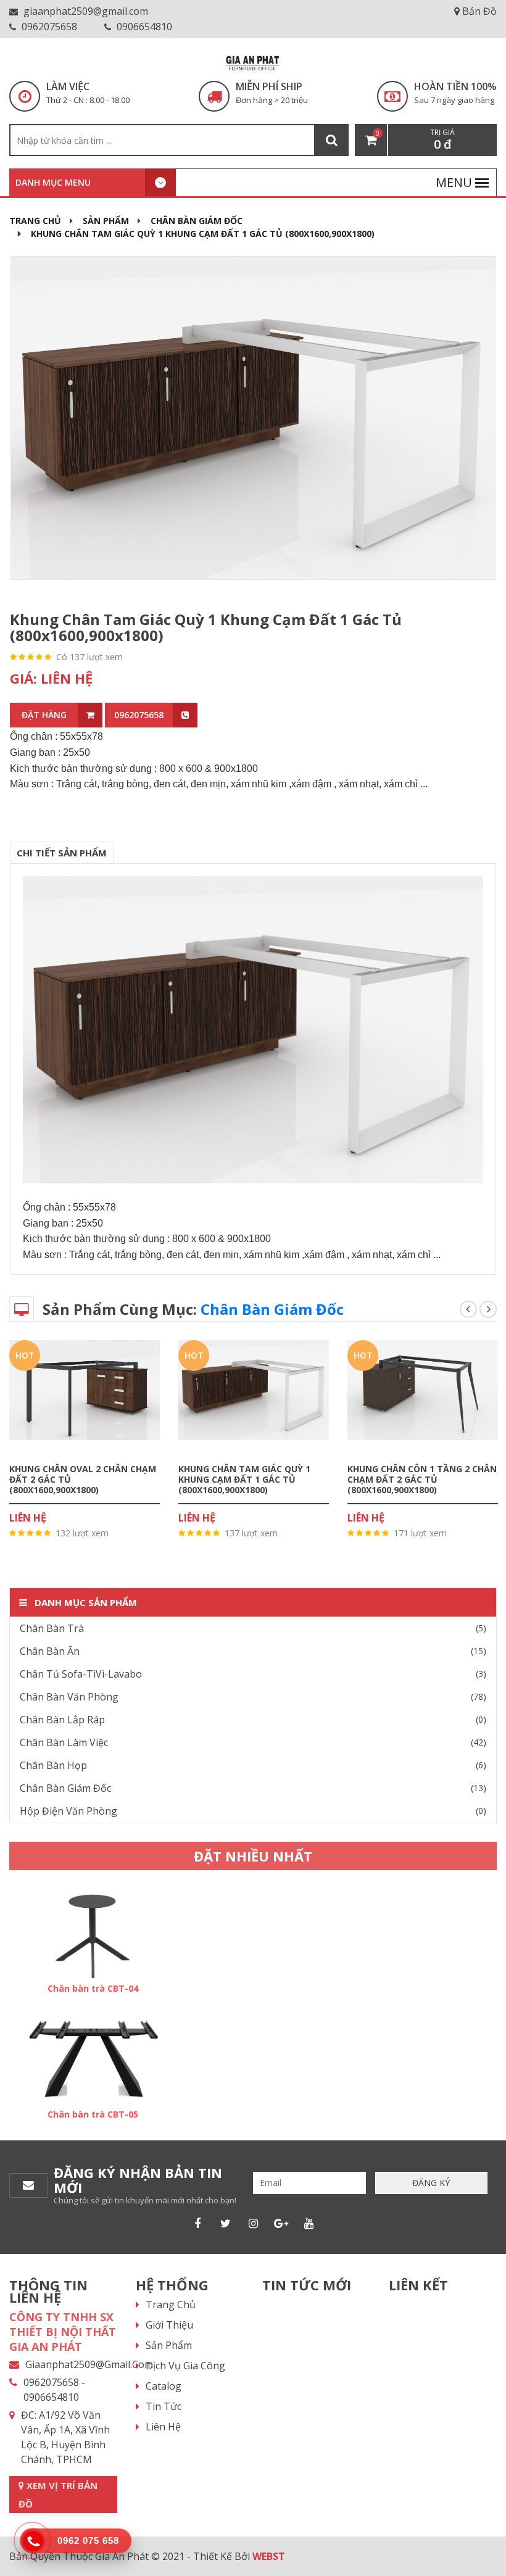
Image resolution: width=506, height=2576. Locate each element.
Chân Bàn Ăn (50, 1651)
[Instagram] (253, 2223)
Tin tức (164, 2406)
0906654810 (143, 27)
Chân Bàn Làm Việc (64, 1742)
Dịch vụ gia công (185, 2366)
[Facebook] (197, 2223)
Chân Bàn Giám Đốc (197, 221)
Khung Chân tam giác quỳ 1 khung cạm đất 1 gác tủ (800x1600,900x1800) (244, 1479)
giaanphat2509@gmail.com (85, 11)
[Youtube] (309, 2223)
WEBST (269, 2556)
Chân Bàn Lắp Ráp (62, 1720)
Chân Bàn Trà (52, 1628)
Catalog (164, 2386)
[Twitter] (225, 2223)
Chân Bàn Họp (53, 1765)
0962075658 (48, 27)
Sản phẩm (106, 221)
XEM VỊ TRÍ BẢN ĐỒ (58, 2495)
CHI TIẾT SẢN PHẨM (62, 853)
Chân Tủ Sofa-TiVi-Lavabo (81, 1674)
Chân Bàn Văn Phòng (69, 1697)
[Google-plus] (281, 2223)
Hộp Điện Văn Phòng (68, 1811)
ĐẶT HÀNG (44, 715)
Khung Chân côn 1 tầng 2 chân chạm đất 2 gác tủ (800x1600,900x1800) (422, 1479)
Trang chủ (35, 221)
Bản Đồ (478, 11)
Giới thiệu (169, 2325)
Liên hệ (163, 2427)
